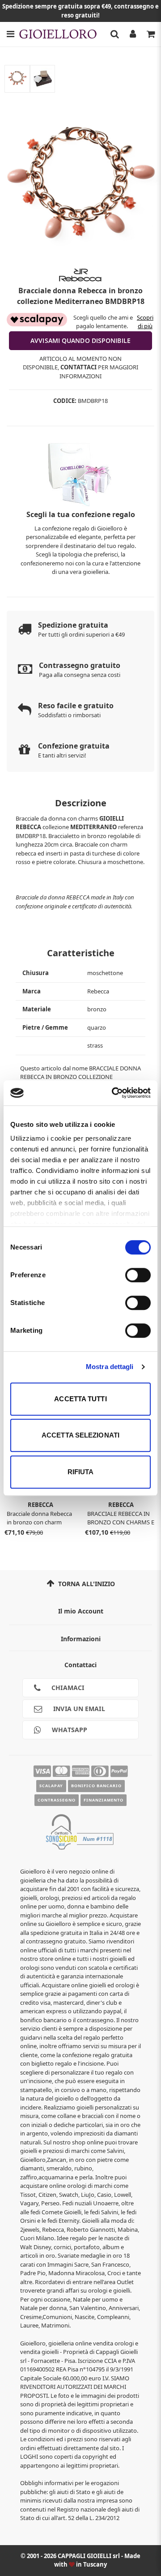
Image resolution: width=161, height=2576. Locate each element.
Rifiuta (81, 1472)
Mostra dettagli (110, 1367)
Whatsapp (69, 1730)
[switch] (138, 1275)
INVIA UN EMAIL (78, 1709)
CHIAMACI (67, 1688)
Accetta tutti (80, 1399)
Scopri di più (145, 322)
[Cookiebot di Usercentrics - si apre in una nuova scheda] (114, 1093)
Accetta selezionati (80, 1435)
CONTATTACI (78, 367)
